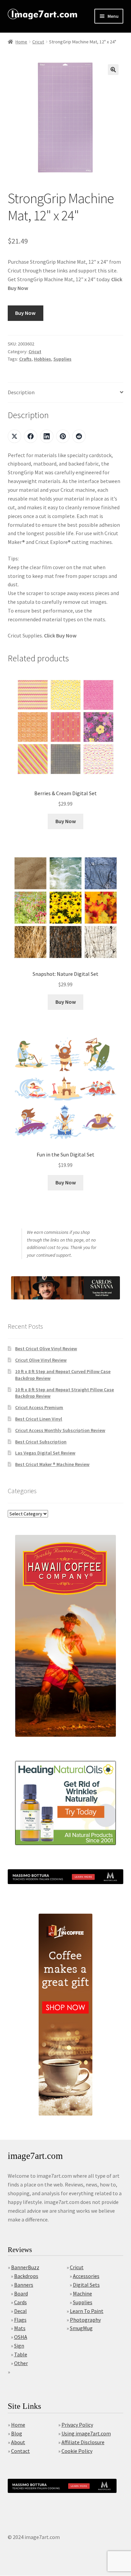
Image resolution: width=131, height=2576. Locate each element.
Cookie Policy (77, 2451)
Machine (82, 2293)
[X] (14, 436)
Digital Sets (86, 2285)
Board (21, 2293)
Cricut (38, 42)
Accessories (86, 2276)
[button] (113, 70)
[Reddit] (79, 436)
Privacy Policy (77, 2425)
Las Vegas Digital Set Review (45, 1453)
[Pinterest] (63, 436)
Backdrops (26, 2276)
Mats (20, 2328)
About (18, 2442)
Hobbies (42, 359)
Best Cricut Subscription (41, 1442)
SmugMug (81, 2328)
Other (21, 2363)
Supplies (62, 359)
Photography (85, 2320)
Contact (20, 2451)
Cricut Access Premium (39, 1407)
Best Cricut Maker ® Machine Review (52, 1464)
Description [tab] (21, 392)
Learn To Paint (87, 2311)
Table (21, 2354)
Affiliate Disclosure (83, 2442)
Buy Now (25, 313)
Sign (19, 2346)
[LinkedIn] (47, 436)
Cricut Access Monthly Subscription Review (60, 1430)
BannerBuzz (25, 2267)
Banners (24, 2285)
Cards (20, 2302)
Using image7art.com (86, 2433)
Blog (17, 2433)
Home (21, 42)
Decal (20, 2311)
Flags (20, 2320)
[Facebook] (31, 436)
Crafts (25, 359)
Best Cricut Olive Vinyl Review (46, 1349)
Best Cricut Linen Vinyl (39, 1419)
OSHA (21, 2337)
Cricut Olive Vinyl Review (41, 1360)
